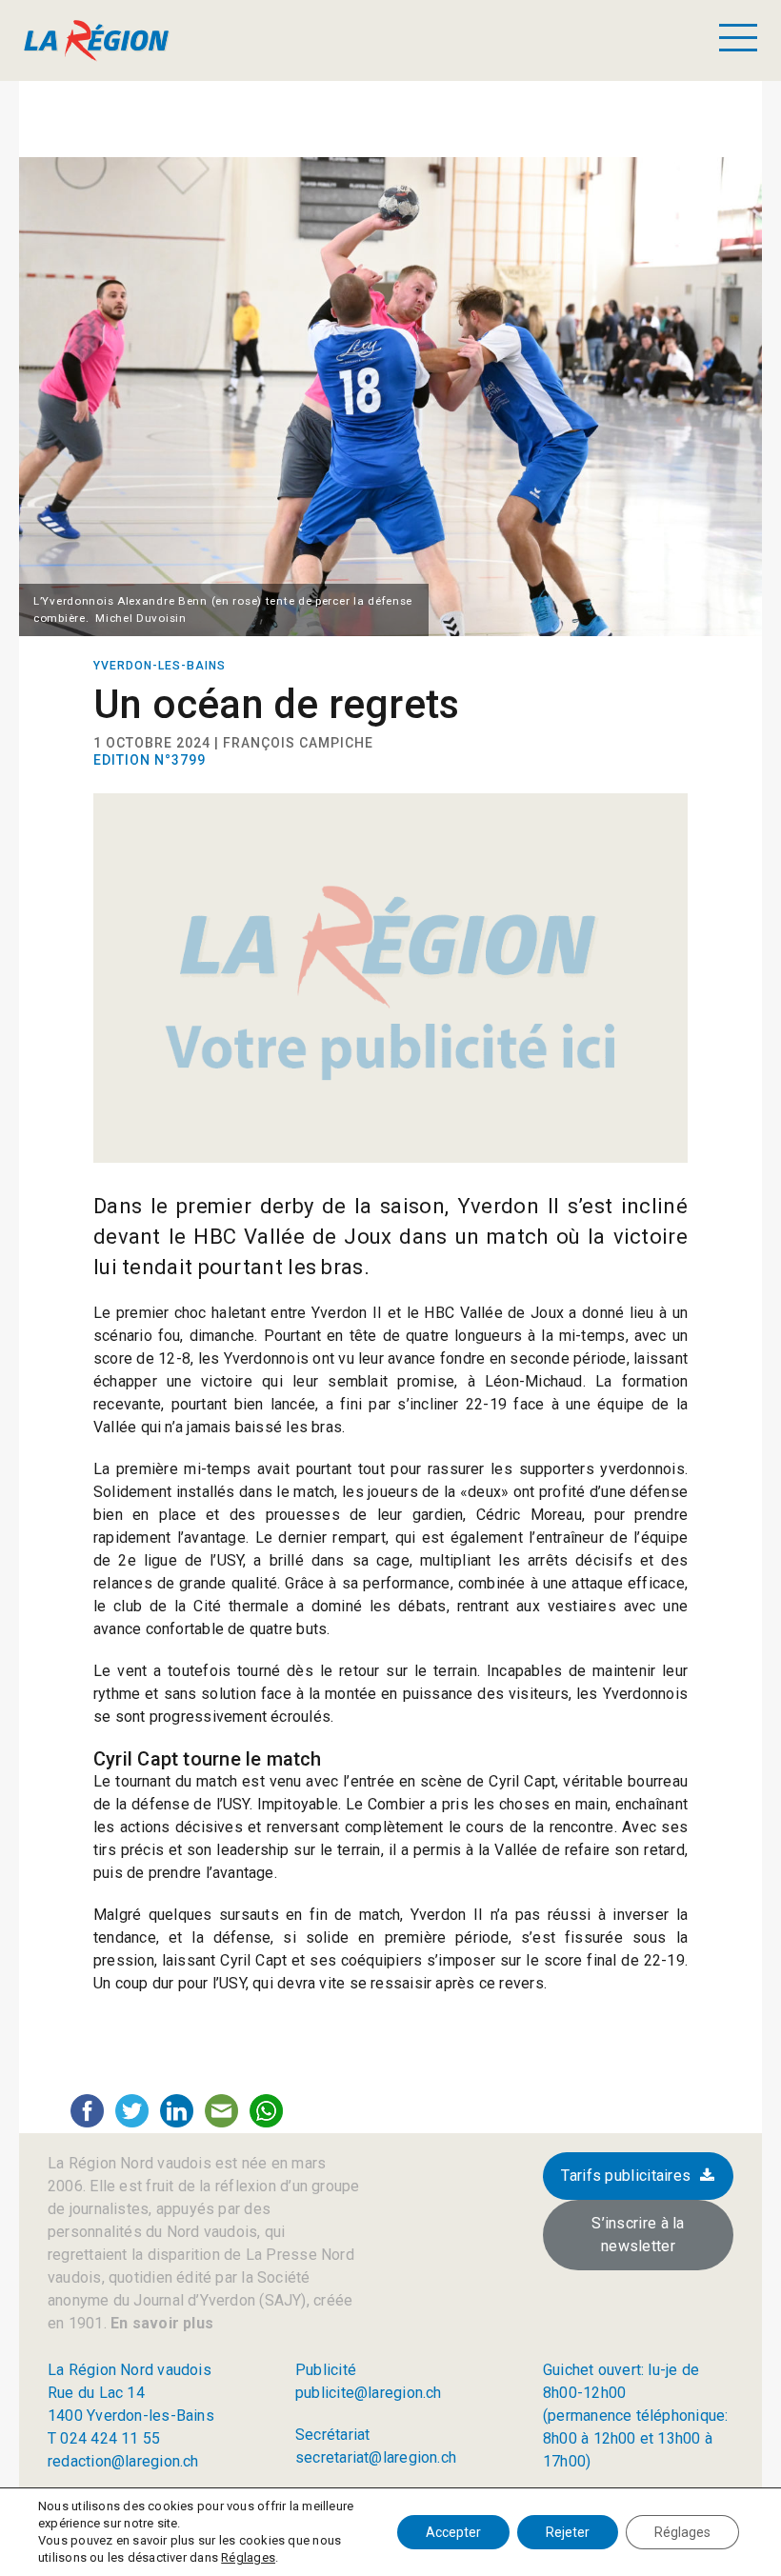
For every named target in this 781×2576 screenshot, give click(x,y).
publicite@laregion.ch (369, 2393)
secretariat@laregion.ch (376, 2457)
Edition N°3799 (150, 760)
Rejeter (568, 2532)
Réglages (248, 2557)
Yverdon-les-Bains (160, 666)
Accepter (453, 2532)
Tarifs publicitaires (626, 2176)
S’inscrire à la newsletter (638, 2235)
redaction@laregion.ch (123, 2461)
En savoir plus (160, 2323)
